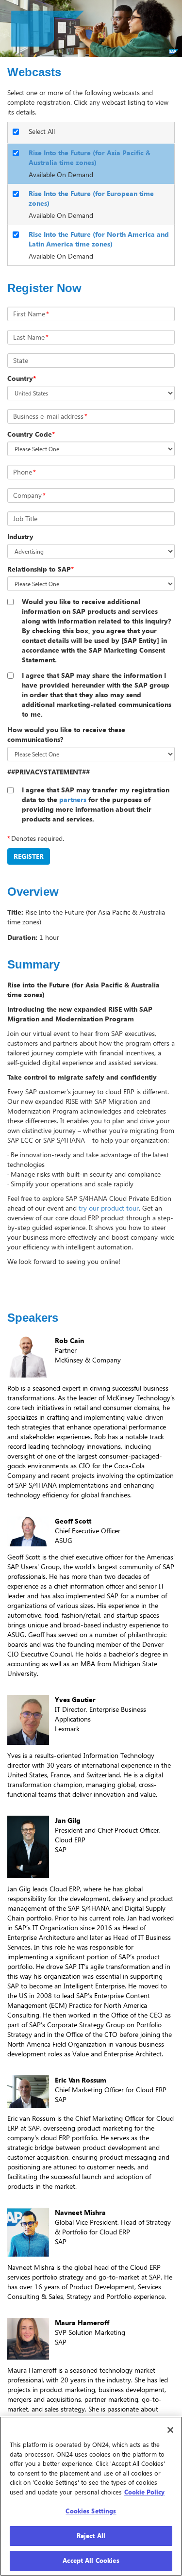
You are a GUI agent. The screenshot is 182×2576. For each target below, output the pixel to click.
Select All (42, 131)
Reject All (91, 2536)
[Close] (170, 2430)
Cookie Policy (144, 2492)
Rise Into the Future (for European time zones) (91, 198)
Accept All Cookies (91, 2560)
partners (73, 799)
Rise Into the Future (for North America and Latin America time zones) (99, 239)
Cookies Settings (91, 2511)
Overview (33, 892)
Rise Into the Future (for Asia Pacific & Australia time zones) (90, 157)
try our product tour (109, 1208)
